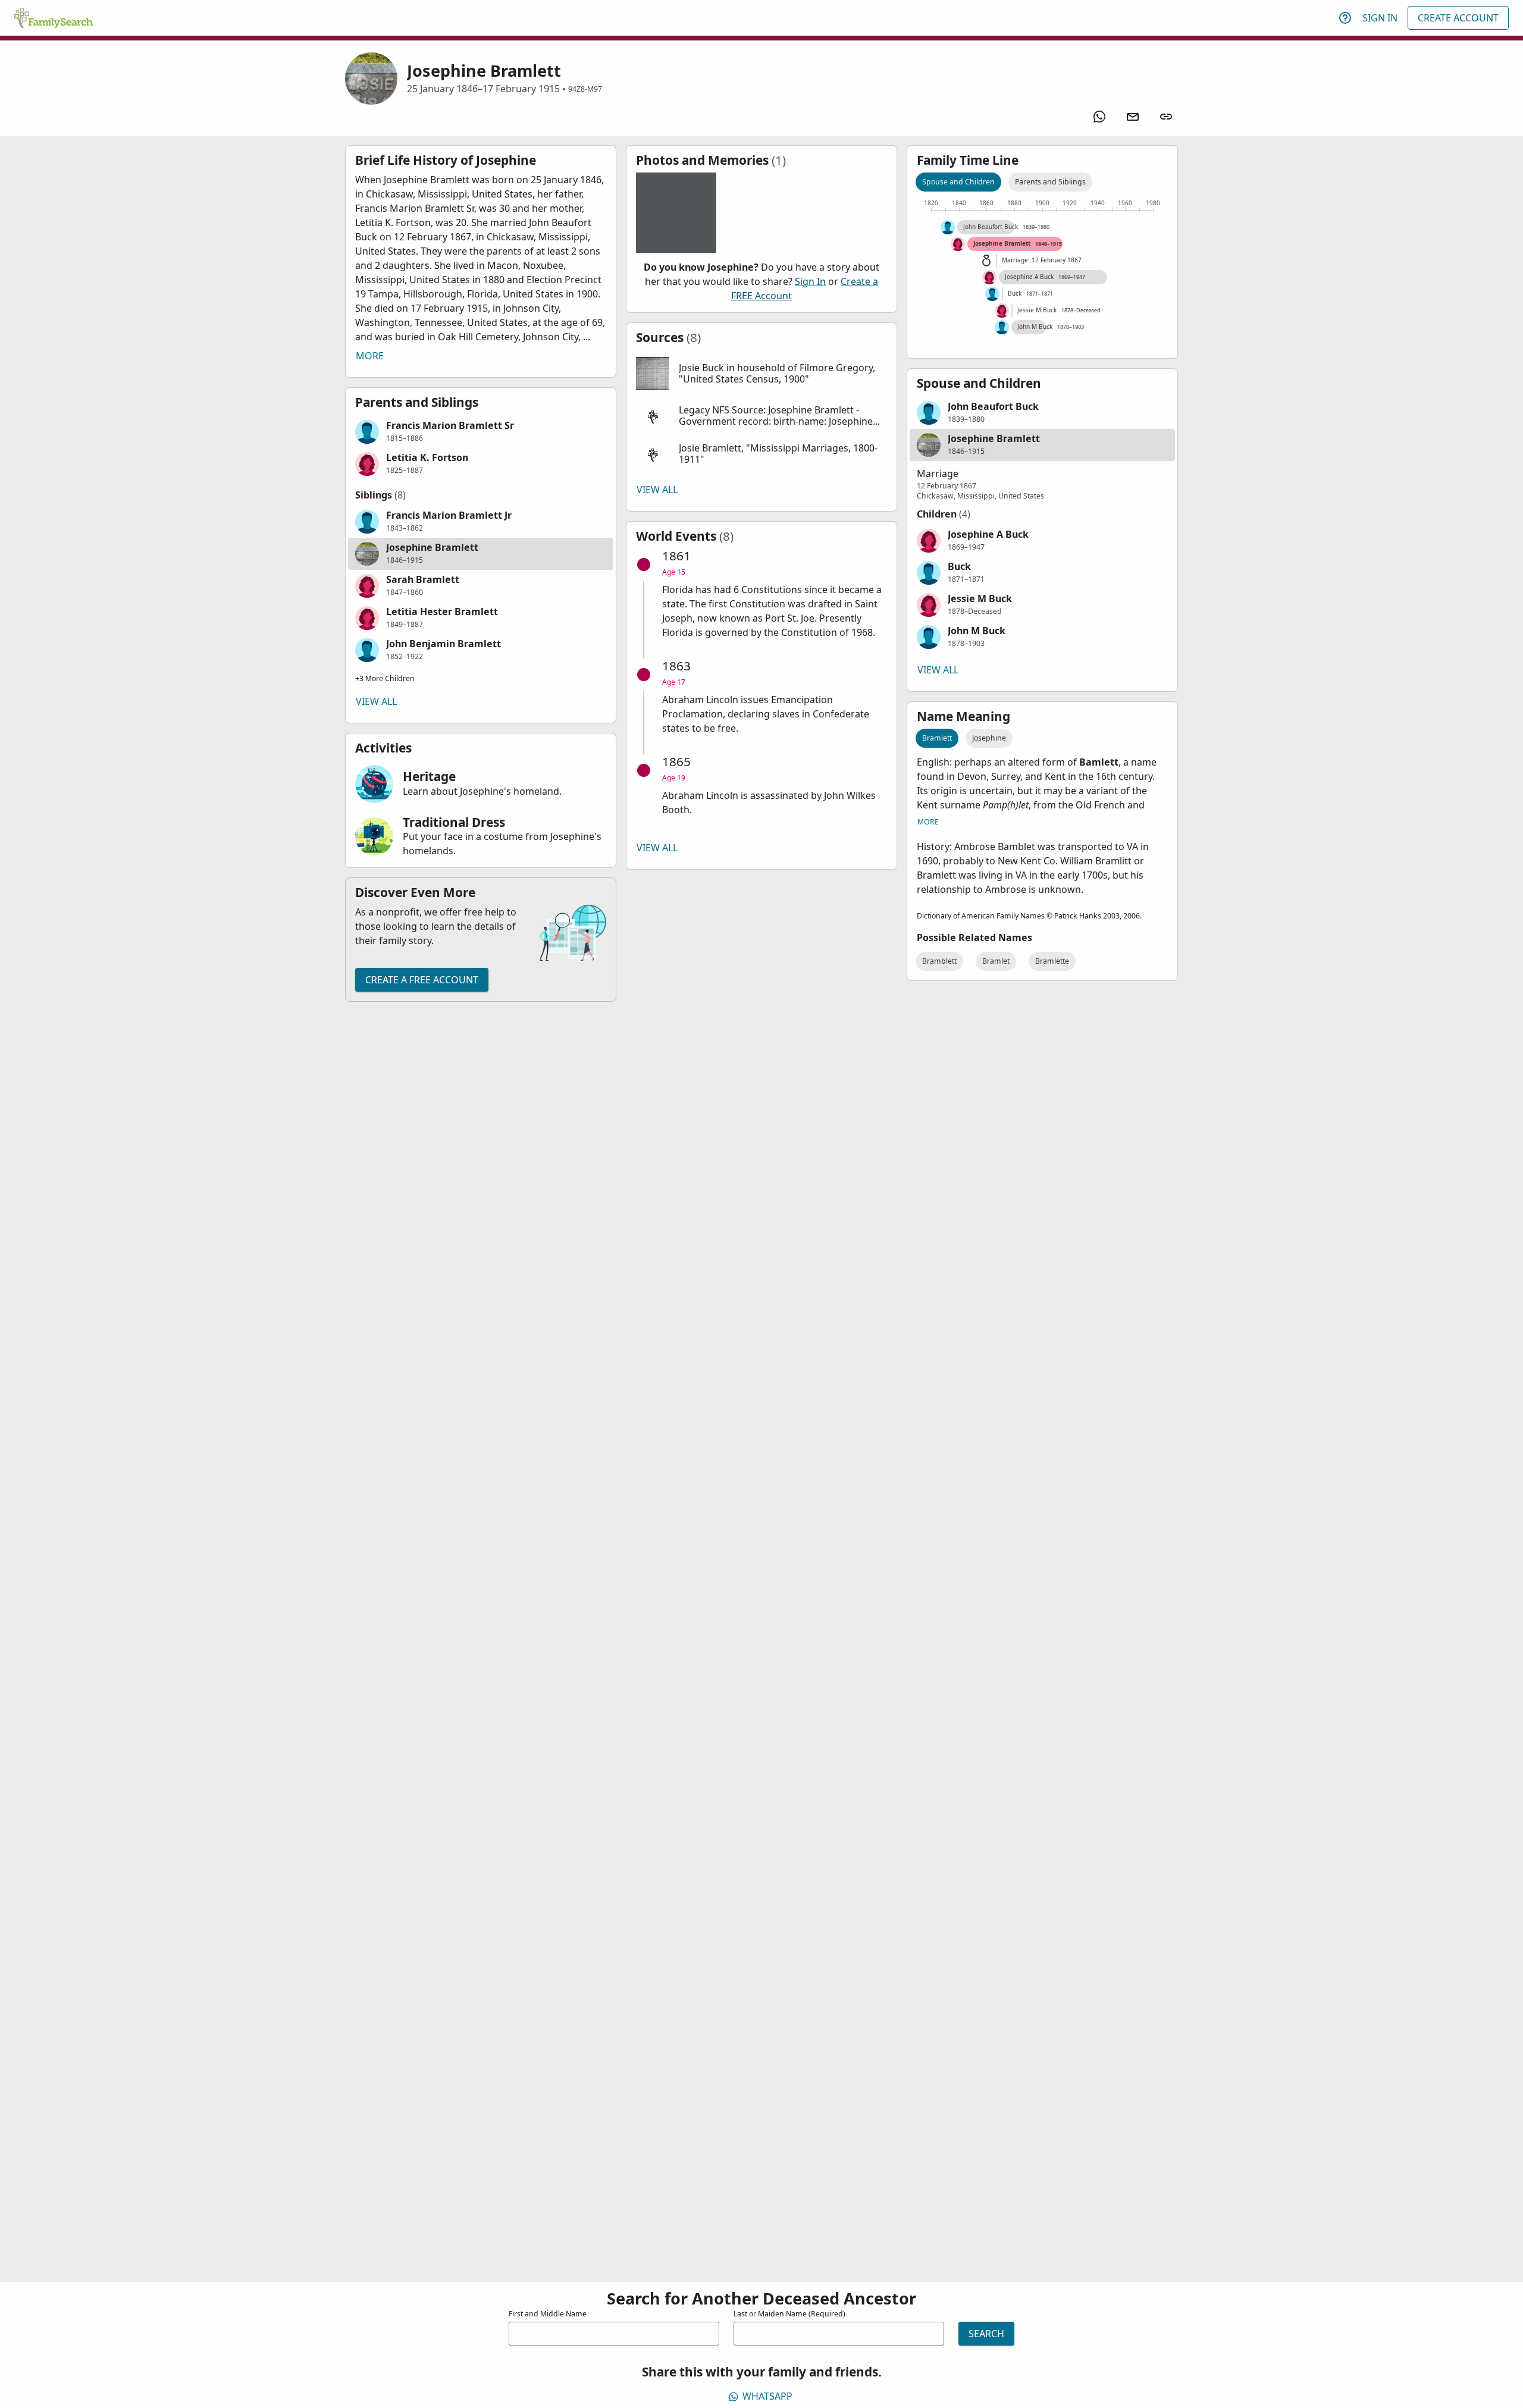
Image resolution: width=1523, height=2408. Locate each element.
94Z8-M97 (585, 89)
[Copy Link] (1166, 117)
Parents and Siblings (1050, 182)
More (370, 356)
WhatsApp (767, 2396)
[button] (481, 432)
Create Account (1458, 18)
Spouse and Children (958, 182)
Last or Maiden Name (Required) (789, 2314)
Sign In (1380, 18)
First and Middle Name (548, 2314)
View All (376, 701)
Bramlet (996, 961)
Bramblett (939, 961)
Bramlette (1052, 961)
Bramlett (937, 738)
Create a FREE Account (422, 980)
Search (986, 2334)
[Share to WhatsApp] (1099, 117)
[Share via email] (1133, 117)
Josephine (989, 738)
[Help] (1345, 18)
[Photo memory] (676, 213)
